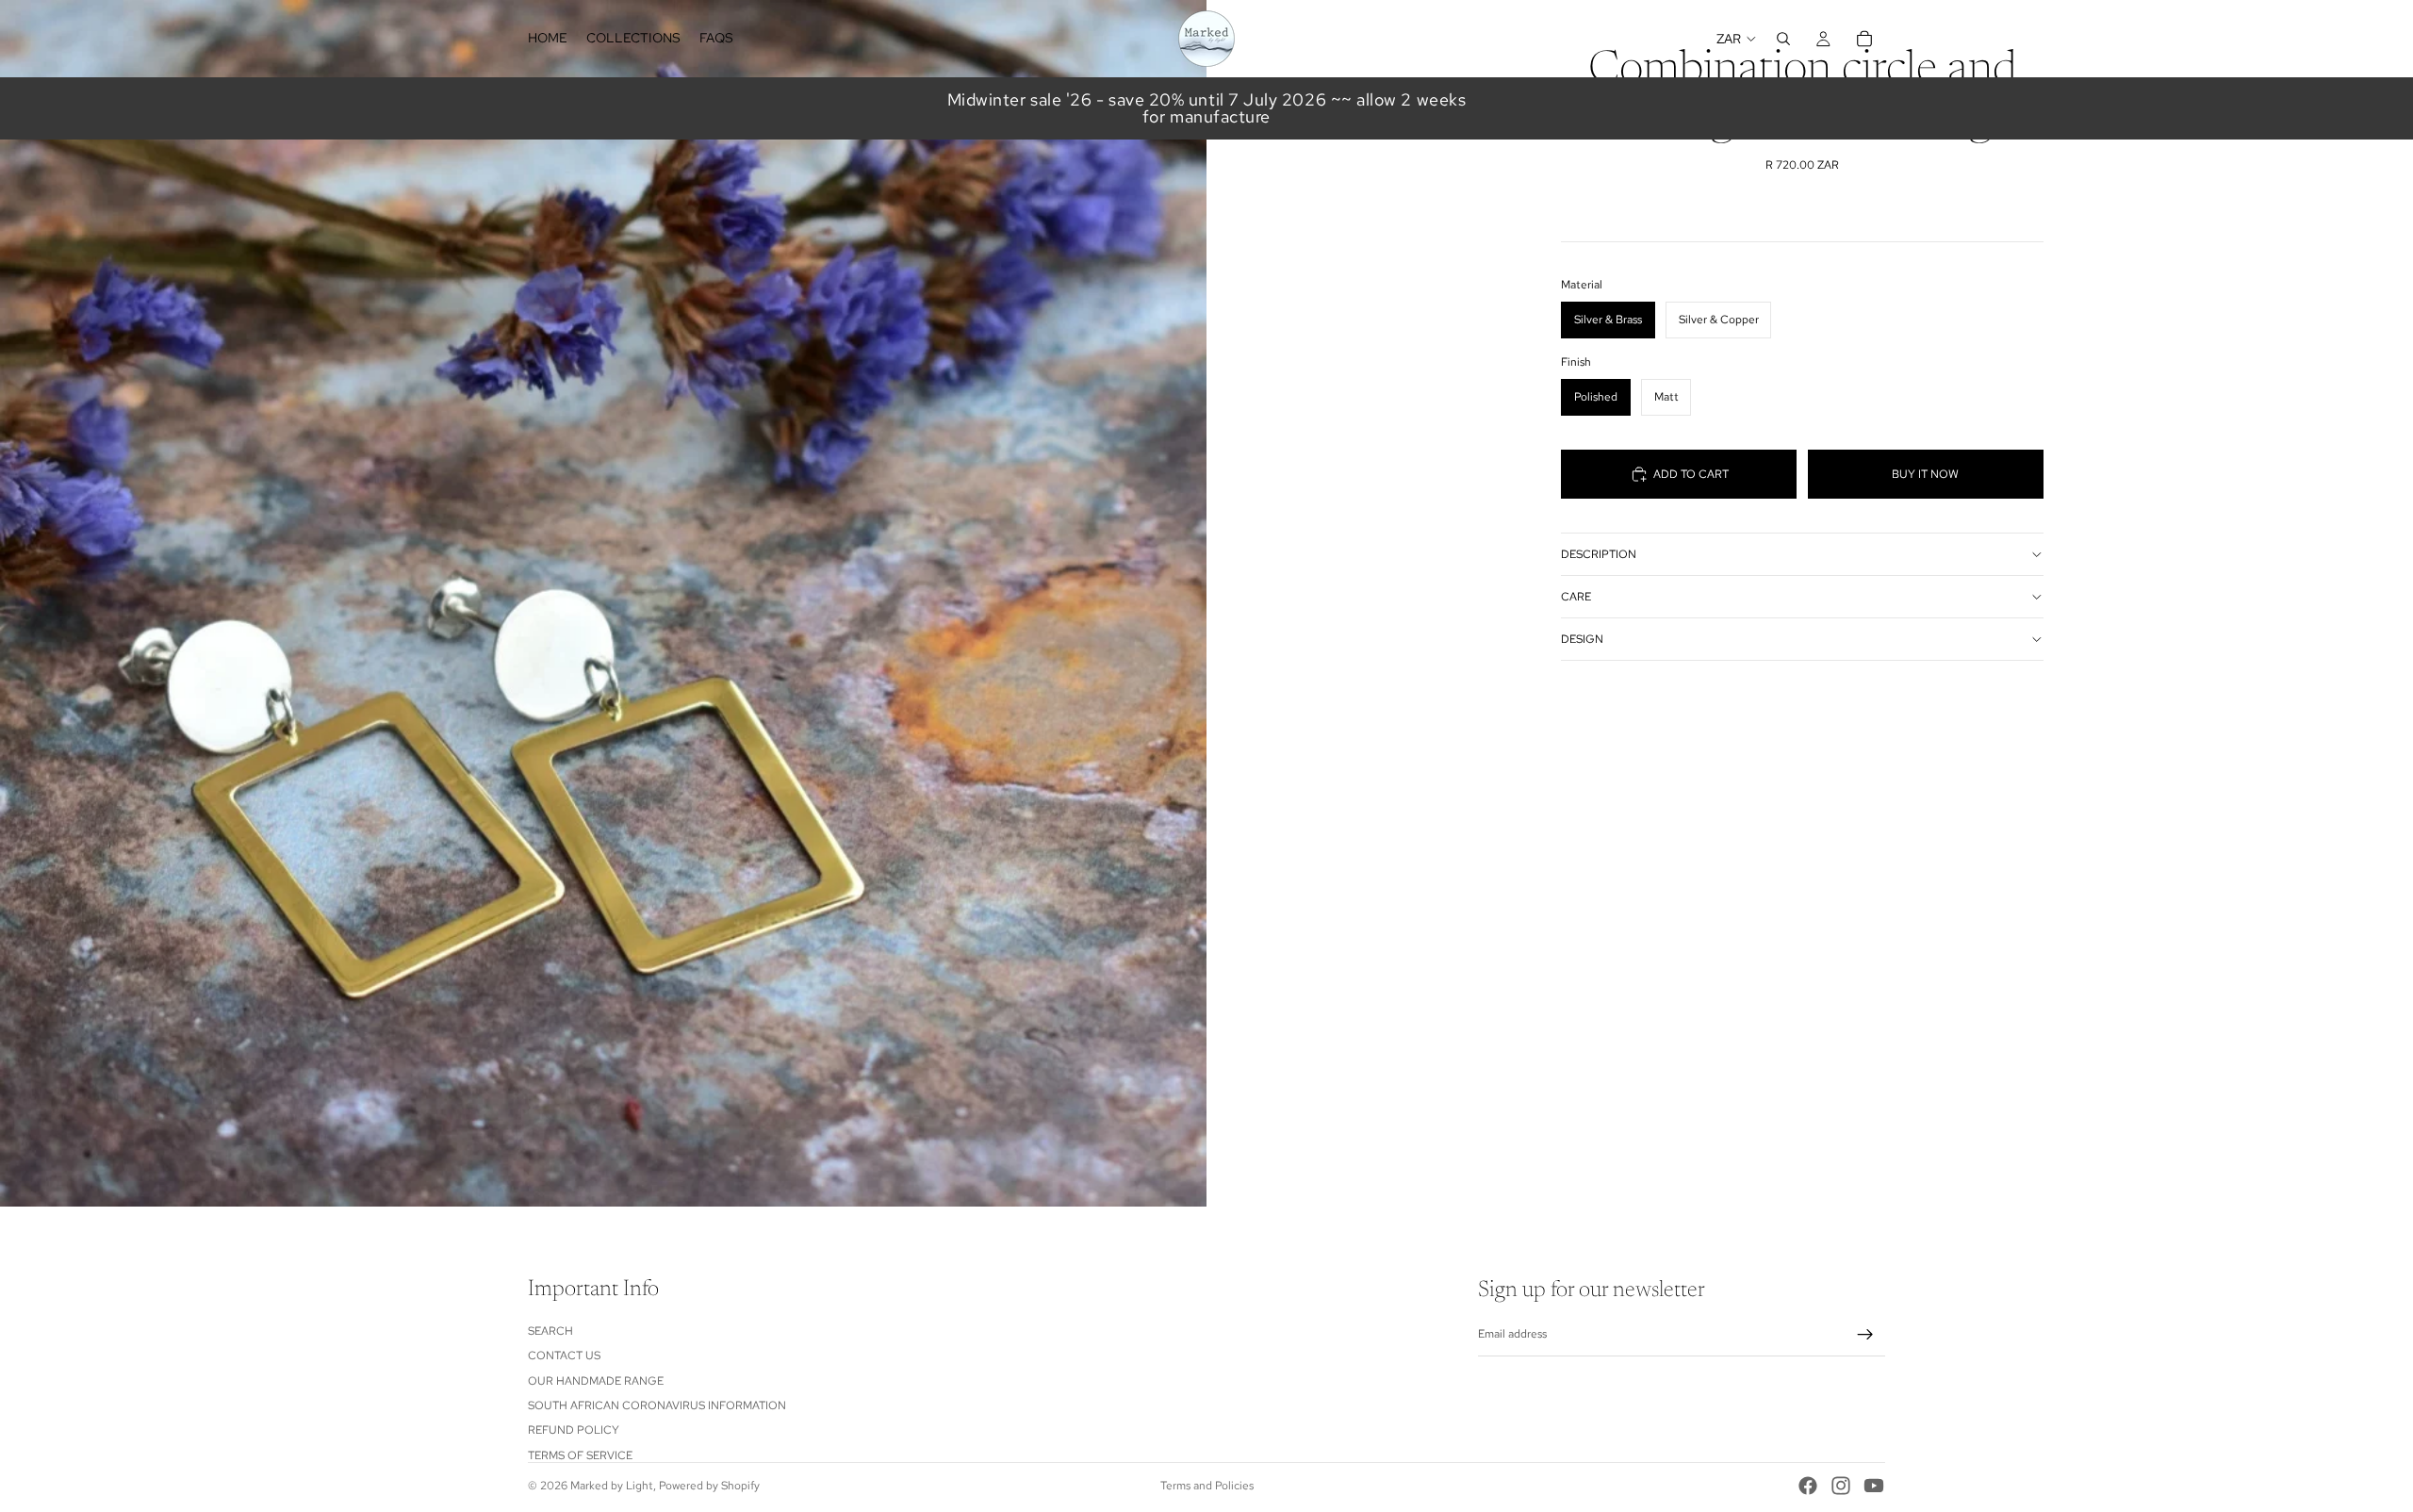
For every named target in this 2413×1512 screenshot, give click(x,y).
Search (550, 1331)
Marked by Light (612, 1486)
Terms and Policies (1207, 1486)
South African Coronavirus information (657, 1405)
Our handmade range (596, 1381)
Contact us (564, 1356)
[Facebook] (1808, 1486)
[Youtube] (1874, 1486)
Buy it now (1925, 474)
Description (1599, 554)
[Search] (1783, 39)
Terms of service (580, 1455)
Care (1576, 597)
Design (1582, 639)
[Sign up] (1865, 1335)
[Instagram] (1841, 1486)
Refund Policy (574, 1430)
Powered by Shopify (709, 1486)
